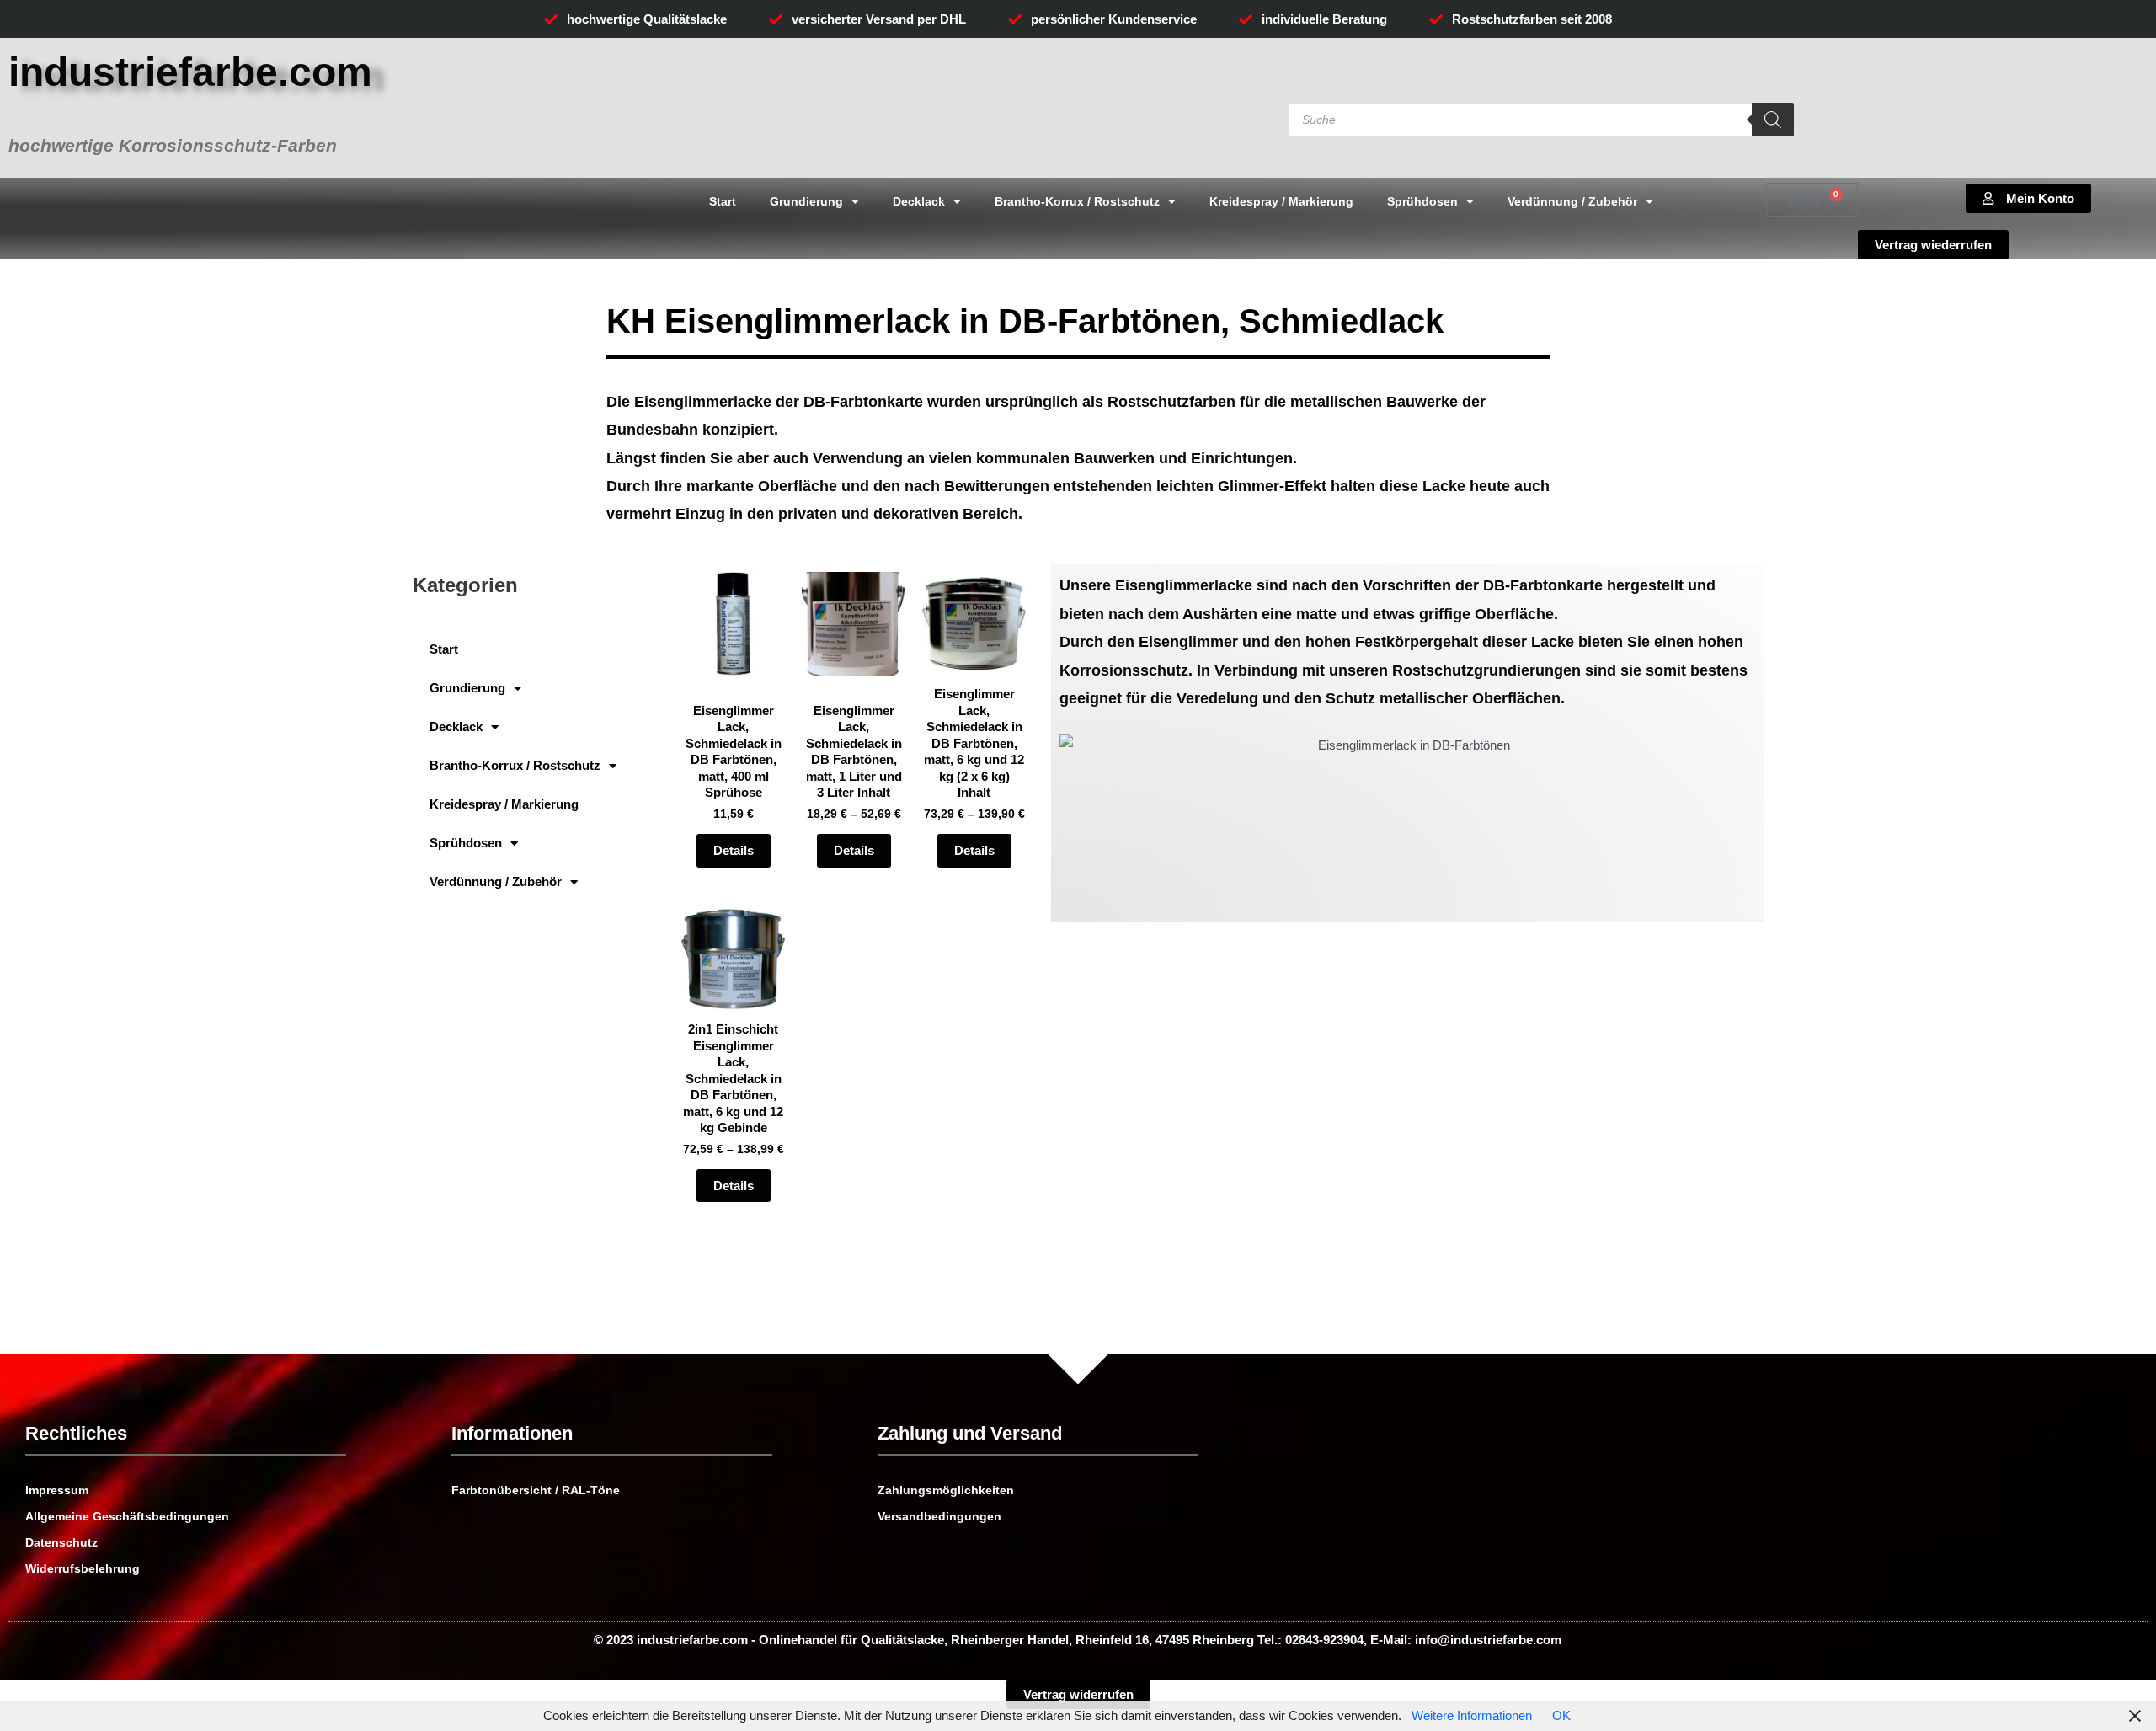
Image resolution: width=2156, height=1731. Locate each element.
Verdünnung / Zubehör (1572, 201)
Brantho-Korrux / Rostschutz (1077, 201)
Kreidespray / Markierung (1281, 201)
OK (1561, 1715)
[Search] (1773, 120)
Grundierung (806, 201)
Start (723, 201)
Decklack (919, 201)
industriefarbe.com (190, 72)
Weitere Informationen (1472, 1715)
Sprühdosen (1422, 201)
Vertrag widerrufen (1078, 1694)
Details (734, 850)
